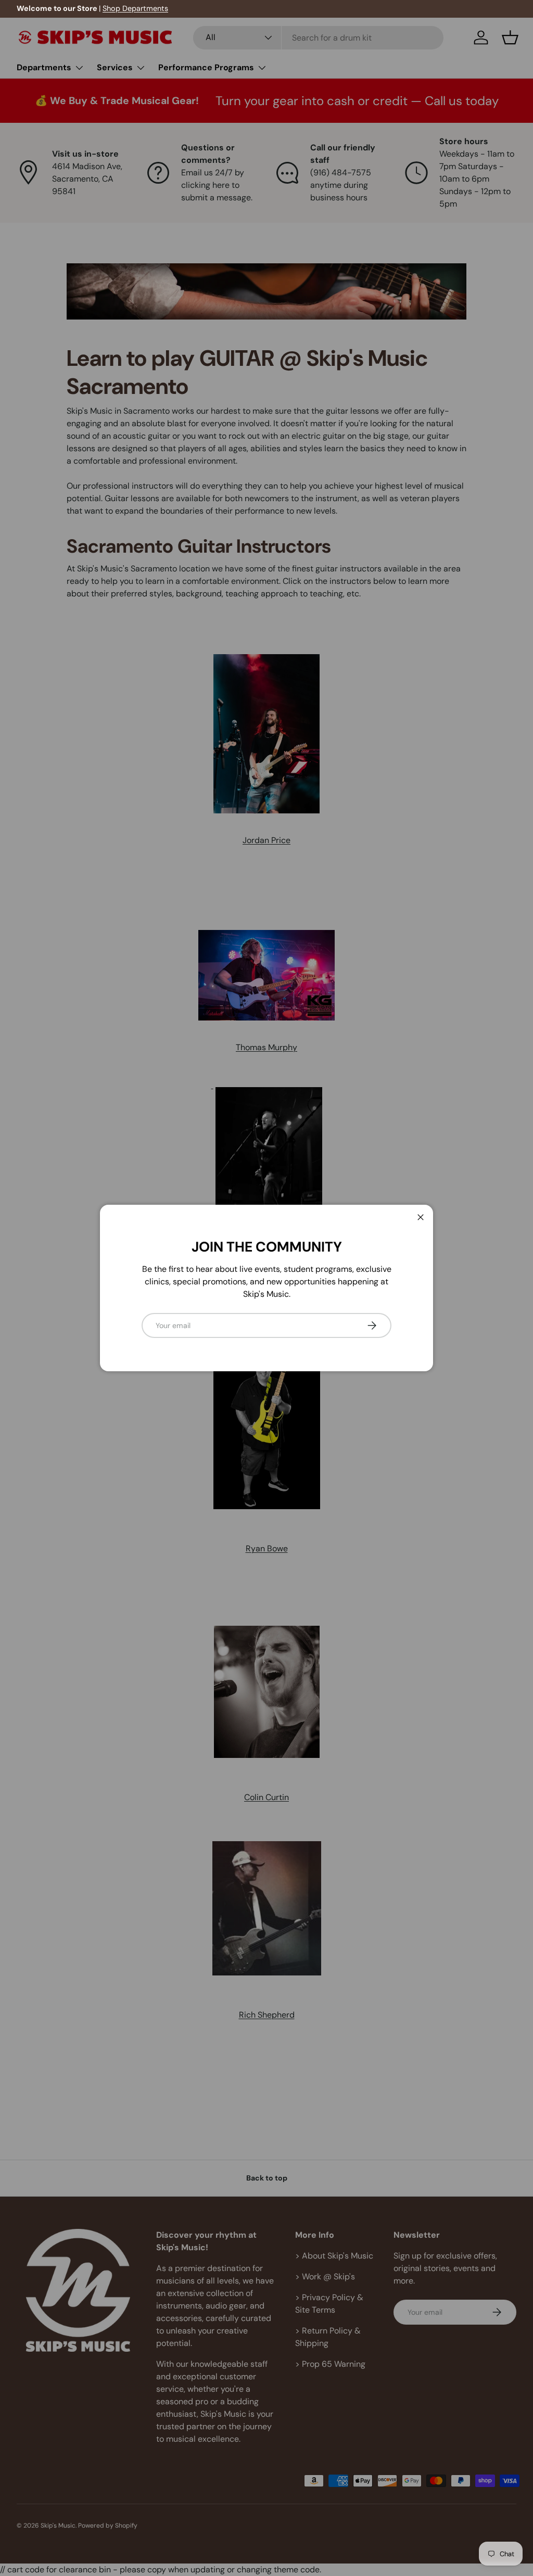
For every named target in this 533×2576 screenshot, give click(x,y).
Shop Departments (135, 8)
